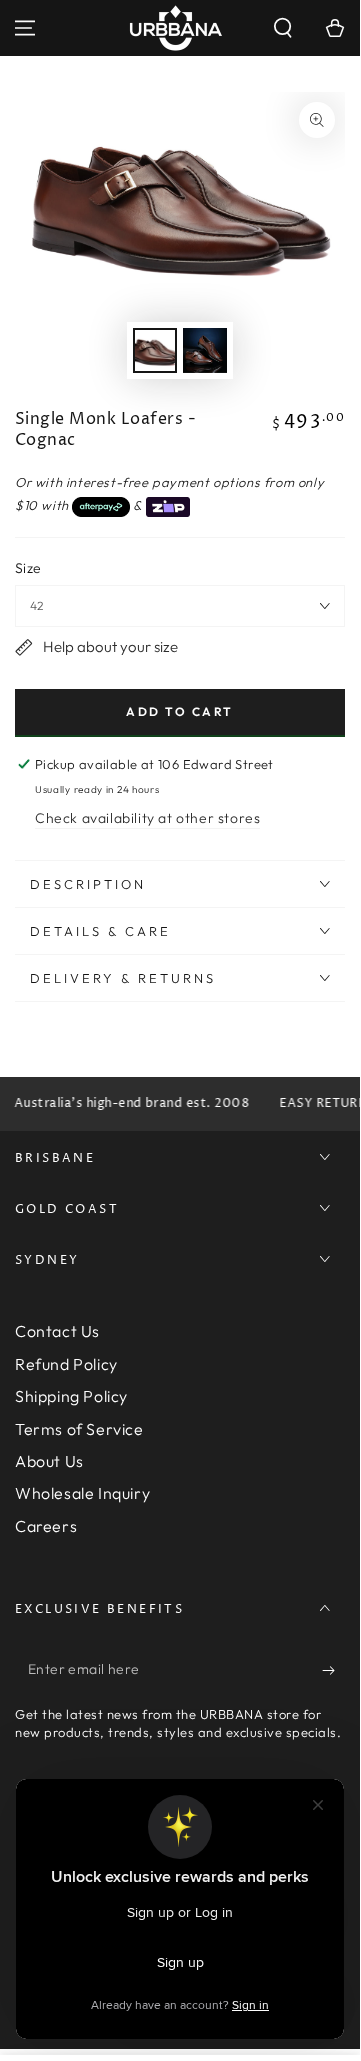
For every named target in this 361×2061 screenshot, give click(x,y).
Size (28, 568)
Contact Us (57, 1331)
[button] (283, 28)
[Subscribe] (333, 1670)
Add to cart (179, 711)
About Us (49, 1461)
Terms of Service (79, 1429)
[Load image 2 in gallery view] (205, 350)
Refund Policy (66, 1364)
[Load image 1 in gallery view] (155, 350)
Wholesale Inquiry (82, 1493)
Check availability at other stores (147, 818)
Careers (46, 1526)
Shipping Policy (71, 1396)
